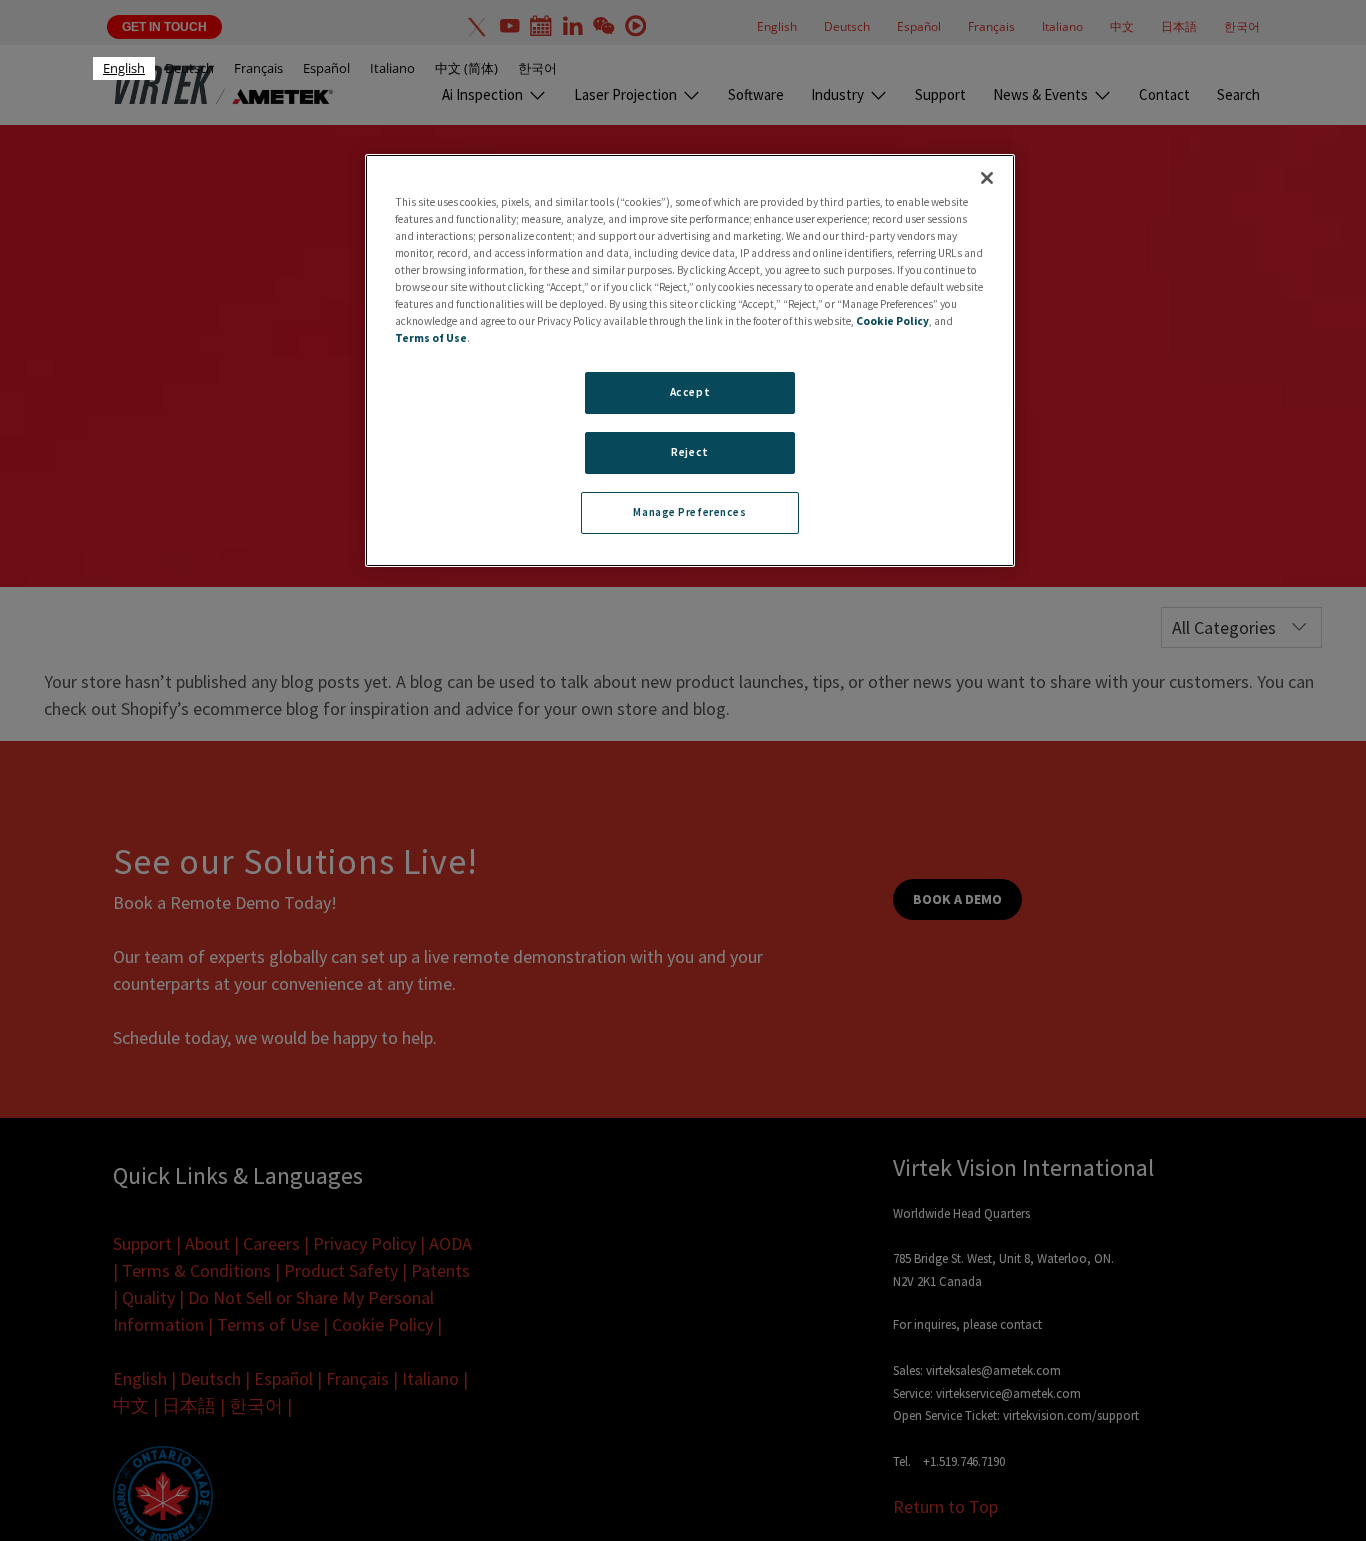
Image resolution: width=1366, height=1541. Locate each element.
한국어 (537, 68)
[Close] (987, 178)
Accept (690, 393)
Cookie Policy (892, 322)
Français (258, 68)
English (124, 68)
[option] (189, 68)
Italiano (392, 68)
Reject (689, 453)
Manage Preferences (689, 513)
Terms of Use (431, 339)
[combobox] (124, 68)
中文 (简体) (466, 68)
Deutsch (189, 68)
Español (326, 68)
